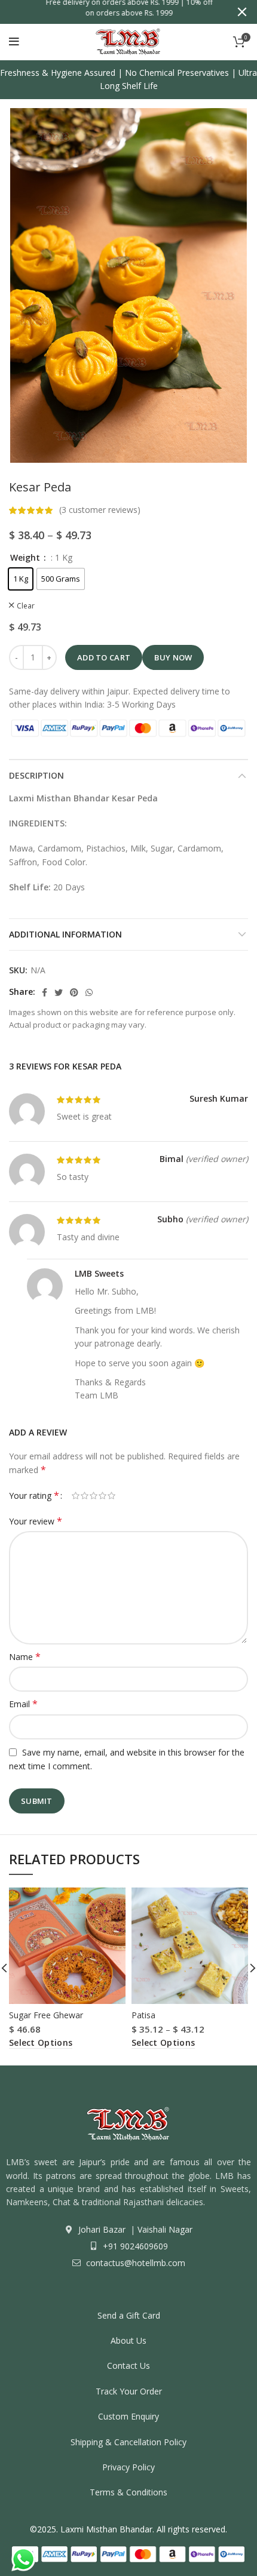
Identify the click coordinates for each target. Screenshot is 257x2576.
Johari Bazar (102, 2229)
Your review (36, 1521)
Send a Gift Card (129, 2315)
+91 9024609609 (134, 2246)
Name (25, 1657)
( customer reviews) (100, 510)
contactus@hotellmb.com (134, 2263)
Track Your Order (129, 2391)
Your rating (34, 1496)
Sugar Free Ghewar (46, 2015)
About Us (128, 2340)
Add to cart (104, 657)
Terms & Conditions (128, 2492)
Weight (26, 558)
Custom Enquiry (128, 2416)
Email (23, 1704)
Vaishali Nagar (164, 2229)
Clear (26, 606)
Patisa (143, 2015)
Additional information (65, 934)
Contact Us (128, 2366)
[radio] (21, 579)
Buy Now (173, 657)
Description (36, 775)
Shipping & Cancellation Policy (128, 2442)
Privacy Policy (128, 2467)
